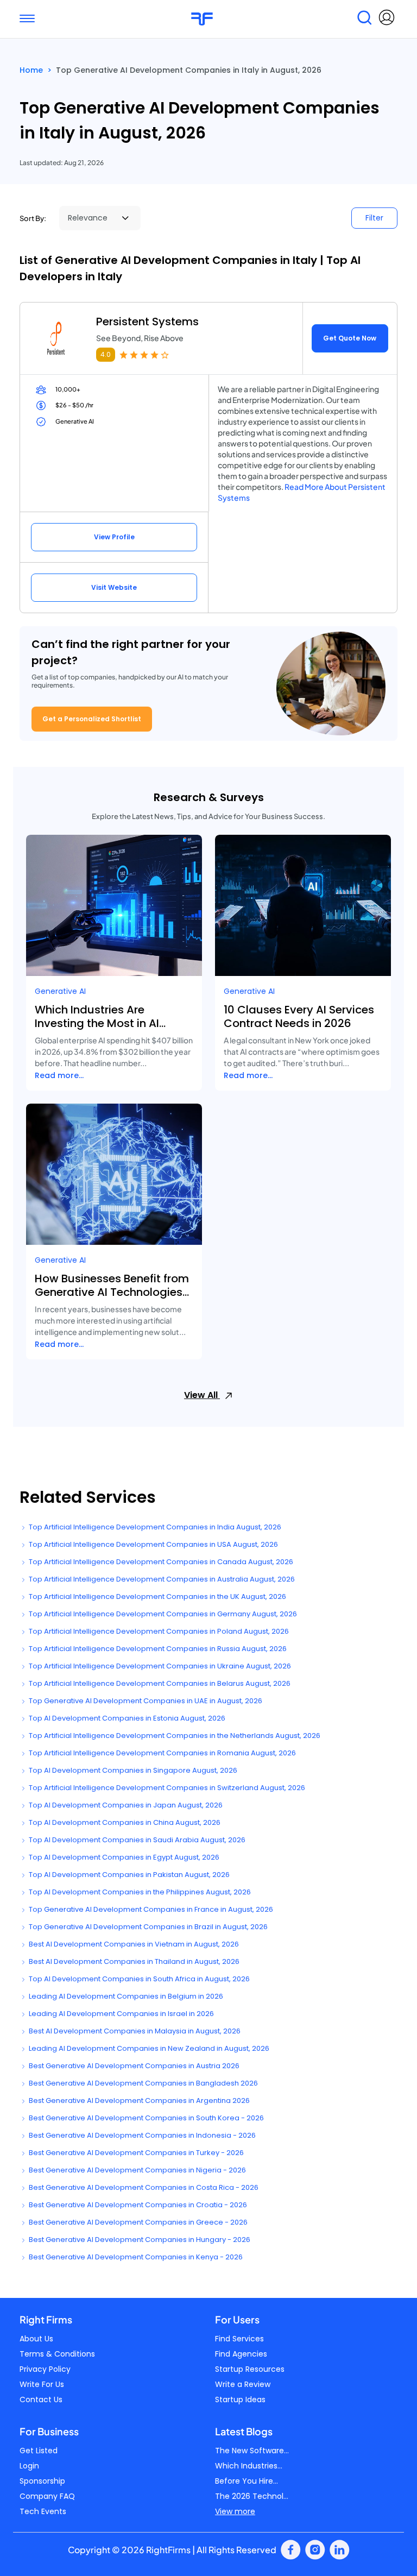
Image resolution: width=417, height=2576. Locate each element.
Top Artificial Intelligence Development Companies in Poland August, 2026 (158, 1631)
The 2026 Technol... (252, 2496)
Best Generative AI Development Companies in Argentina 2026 (138, 2101)
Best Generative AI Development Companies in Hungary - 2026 (139, 2240)
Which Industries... (249, 2466)
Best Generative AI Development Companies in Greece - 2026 (137, 2222)
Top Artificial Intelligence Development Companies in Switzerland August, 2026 (166, 1788)
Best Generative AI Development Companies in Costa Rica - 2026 (143, 2187)
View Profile (114, 537)
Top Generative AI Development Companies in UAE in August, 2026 (145, 1701)
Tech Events (43, 2511)
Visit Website (114, 587)
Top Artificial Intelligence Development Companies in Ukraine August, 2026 (159, 1666)
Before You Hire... (247, 2481)
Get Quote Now (350, 338)
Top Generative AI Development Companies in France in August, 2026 (150, 1909)
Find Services (239, 2339)
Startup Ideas (240, 2399)
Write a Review (243, 2384)
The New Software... (252, 2451)
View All (202, 1395)
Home (31, 70)
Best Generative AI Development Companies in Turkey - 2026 (135, 2153)
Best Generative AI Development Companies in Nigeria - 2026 (137, 2170)
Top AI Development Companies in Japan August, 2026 (125, 1805)
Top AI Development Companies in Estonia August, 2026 (126, 1718)
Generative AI (60, 991)
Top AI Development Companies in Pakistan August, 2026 (128, 1875)
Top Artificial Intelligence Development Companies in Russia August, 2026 (157, 1649)
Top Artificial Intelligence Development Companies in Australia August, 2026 (161, 1579)
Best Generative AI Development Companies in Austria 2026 (133, 2066)
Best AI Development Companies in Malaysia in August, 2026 (134, 2031)
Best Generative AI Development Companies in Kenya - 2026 (135, 2257)
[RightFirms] (202, 19)
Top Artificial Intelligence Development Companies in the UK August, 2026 (157, 1596)
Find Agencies (241, 2354)
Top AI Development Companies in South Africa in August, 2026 (138, 1979)
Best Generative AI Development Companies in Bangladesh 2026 (143, 2083)
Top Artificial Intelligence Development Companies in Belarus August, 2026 (159, 1683)
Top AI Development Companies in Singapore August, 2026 (132, 1770)
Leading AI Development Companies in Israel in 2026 (121, 2014)
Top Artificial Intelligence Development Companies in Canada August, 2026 (160, 1562)
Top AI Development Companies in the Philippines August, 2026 (139, 1892)
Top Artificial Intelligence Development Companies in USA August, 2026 (153, 1544)
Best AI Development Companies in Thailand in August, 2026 (133, 1961)
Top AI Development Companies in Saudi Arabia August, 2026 (136, 1840)
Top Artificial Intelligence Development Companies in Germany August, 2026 (162, 1614)
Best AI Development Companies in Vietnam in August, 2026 (133, 1944)
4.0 (106, 354)
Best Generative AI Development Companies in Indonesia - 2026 (141, 2135)
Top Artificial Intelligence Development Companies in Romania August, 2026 (162, 1753)
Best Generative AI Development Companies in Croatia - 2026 (137, 2205)
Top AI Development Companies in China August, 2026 (124, 1822)
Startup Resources (250, 2369)
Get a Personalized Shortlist (92, 719)
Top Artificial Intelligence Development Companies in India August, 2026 (154, 1527)
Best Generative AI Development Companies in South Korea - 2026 (146, 2118)
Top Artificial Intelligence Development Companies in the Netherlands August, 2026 (174, 1736)
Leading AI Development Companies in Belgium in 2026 (125, 1996)
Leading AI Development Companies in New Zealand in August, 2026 (148, 2048)
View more (235, 2511)
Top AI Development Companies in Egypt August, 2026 (123, 1857)
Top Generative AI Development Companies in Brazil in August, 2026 (147, 1927)
